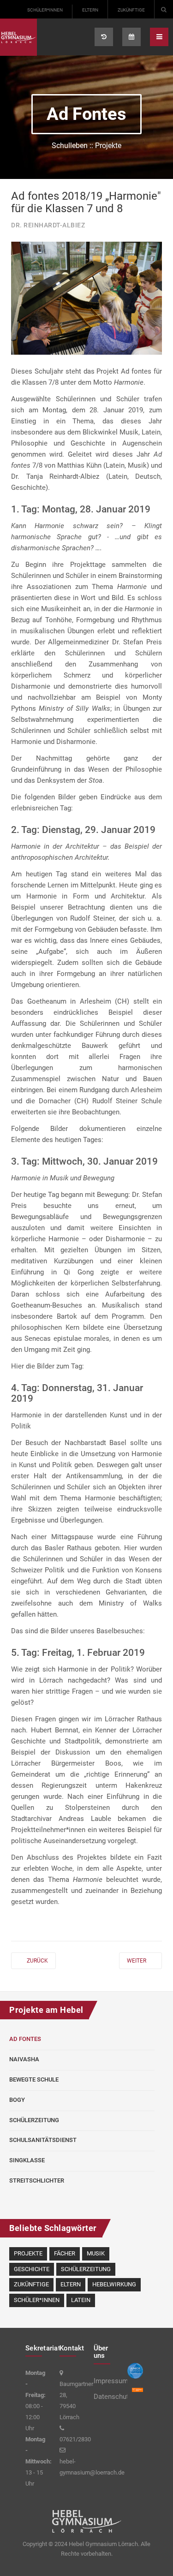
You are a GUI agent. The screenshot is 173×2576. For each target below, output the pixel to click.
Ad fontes (25, 2039)
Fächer (65, 2253)
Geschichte (32, 2269)
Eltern (90, 10)
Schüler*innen (45, 10)
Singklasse (27, 2160)
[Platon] (18, 37)
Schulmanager (104, 37)
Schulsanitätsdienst (43, 2140)
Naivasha (24, 2059)
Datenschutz (104, 2397)
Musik (96, 2253)
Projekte (28, 2253)
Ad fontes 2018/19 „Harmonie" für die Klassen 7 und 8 (86, 202)
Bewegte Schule (34, 2079)
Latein (81, 2300)
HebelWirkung (114, 2284)
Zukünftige (131, 10)
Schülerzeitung (34, 2120)
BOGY (17, 2100)
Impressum (104, 2381)
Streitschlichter (37, 2180)
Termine (131, 37)
